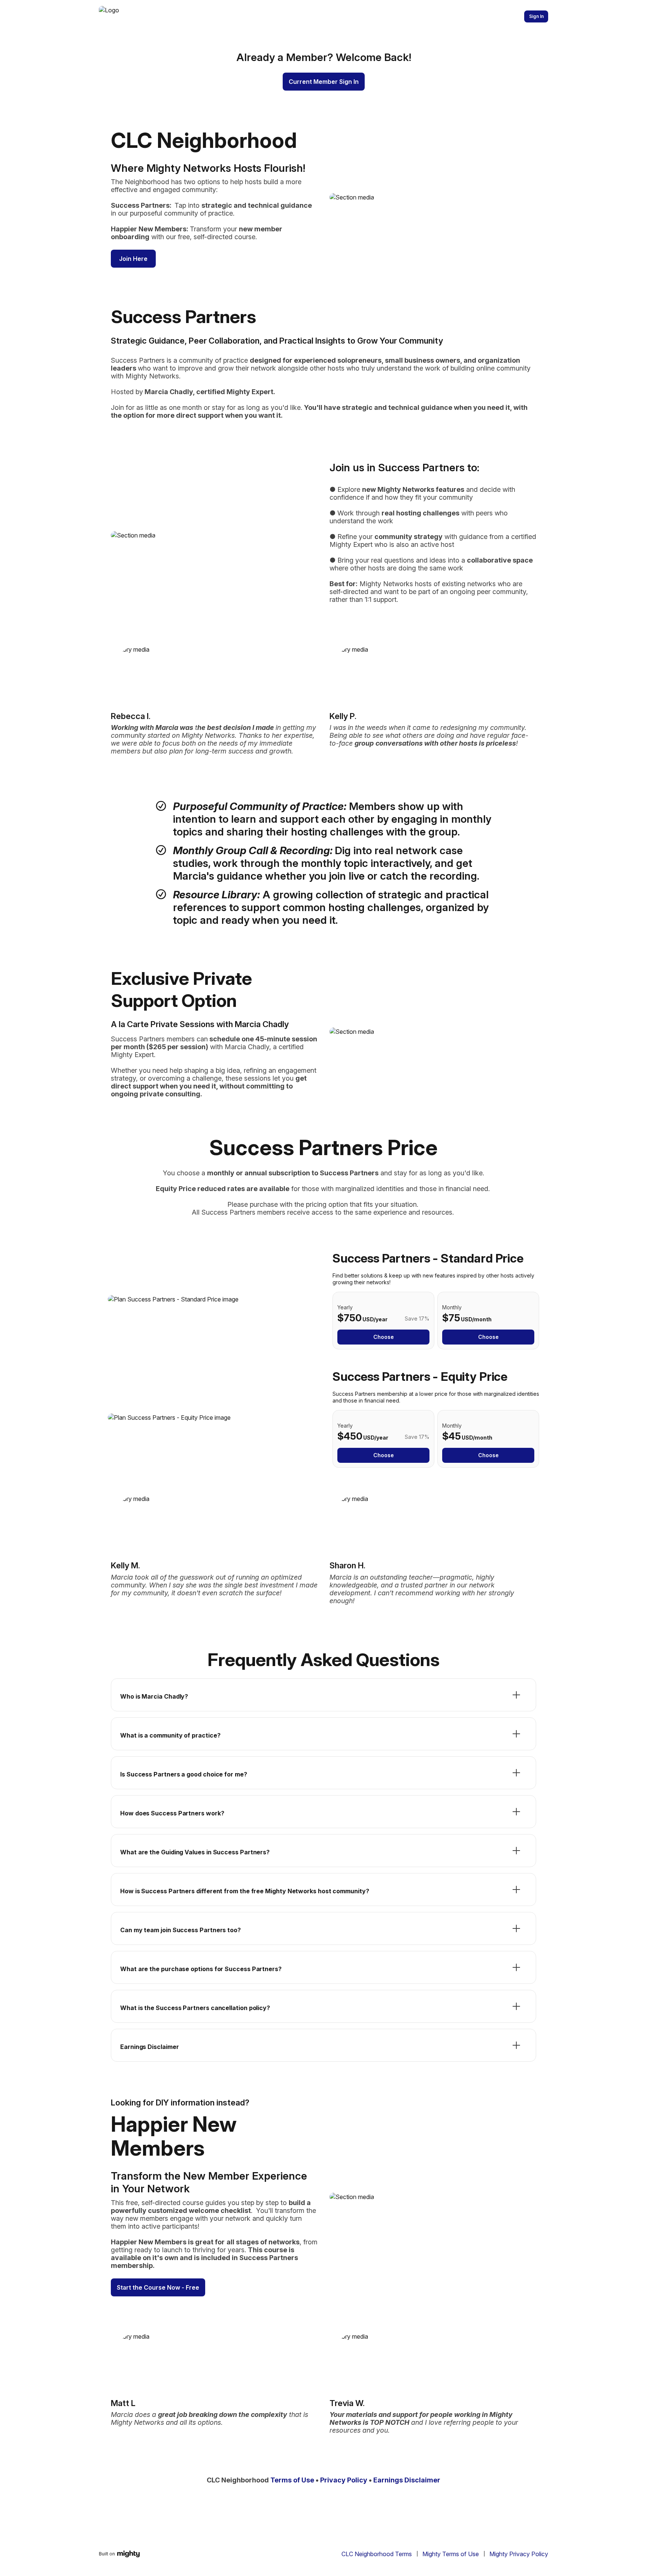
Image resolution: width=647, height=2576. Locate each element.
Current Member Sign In (324, 82)
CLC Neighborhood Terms (377, 2554)
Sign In (536, 16)
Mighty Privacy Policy (519, 2554)
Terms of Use (292, 2480)
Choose (384, 1337)
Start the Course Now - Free (158, 2287)
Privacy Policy (344, 2480)
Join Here (133, 259)
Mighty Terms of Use (451, 2554)
